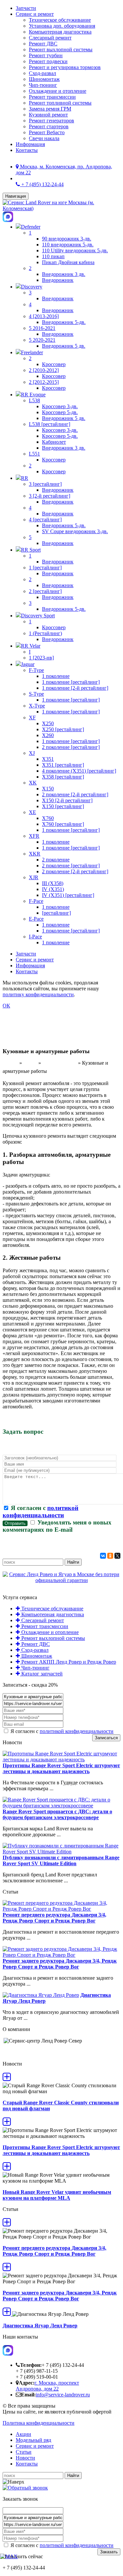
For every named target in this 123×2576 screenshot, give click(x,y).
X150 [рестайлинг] (63, 806)
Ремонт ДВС (43, 44)
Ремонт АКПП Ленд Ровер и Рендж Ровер (68, 1662)
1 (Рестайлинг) (45, 633)
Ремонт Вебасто (47, 132)
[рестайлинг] (56, 913)
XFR (34, 836)
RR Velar (31, 646)
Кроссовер (54, 364)
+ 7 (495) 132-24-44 (42, 184)
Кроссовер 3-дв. (60, 406)
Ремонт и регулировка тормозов (65, 67)
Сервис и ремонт (35, 14)
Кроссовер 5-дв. (60, 412)
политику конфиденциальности (38, 994)
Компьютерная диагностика (60, 32)
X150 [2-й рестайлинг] (67, 800)
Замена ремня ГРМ (50, 109)
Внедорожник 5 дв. (64, 346)
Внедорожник (58, 280)
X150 (48, 789)
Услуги (30, 1063)
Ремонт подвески (48, 61)
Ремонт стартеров (49, 126)
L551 (34, 454)
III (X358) (53, 883)
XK (33, 783)
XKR (35, 854)
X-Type (37, 706)
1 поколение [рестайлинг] (71, 682)
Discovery (32, 287)
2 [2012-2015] (44, 382)
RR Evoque (33, 395)
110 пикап (53, 256)
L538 (34, 400)
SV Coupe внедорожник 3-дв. (75, 531)
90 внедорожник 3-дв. (67, 239)
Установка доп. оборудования (62, 26)
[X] (117, 1556)
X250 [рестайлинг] (63, 729)
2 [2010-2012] (44, 370)
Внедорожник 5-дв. (64, 322)
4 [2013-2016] (44, 316)
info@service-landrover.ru (63, 2395)
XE (32, 812)
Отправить (15, 1523)
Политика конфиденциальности (39, 2423)
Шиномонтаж (44, 79)
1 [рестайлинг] (45, 568)
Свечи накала (44, 138)
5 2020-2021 (42, 340)
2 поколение (56, 860)
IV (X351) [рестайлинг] (68, 895)
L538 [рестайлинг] (50, 424)
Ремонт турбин (46, 55)
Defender (31, 227)
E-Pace (36, 919)
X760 (48, 818)
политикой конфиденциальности (41, 1511)
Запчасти (26, 8)
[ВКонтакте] (103, 1556)
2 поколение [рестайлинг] (71, 747)
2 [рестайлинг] (45, 591)
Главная (10, 1063)
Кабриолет (54, 442)
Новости (25, 2458)
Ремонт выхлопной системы (61, 50)
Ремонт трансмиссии (52, 97)
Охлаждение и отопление (58, 91)
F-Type (36, 670)
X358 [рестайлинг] (63, 777)
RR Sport (31, 550)
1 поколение (56, 676)
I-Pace (35, 937)
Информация (30, 144)
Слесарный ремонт (50, 38)
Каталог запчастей (41, 1674)
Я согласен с (41, 1511)
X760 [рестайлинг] (63, 824)
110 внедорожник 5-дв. (68, 245)
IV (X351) (53, 889)
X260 (48, 735)
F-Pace (36, 901)
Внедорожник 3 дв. (64, 274)
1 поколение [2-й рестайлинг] (75, 688)
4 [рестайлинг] (45, 520)
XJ (32, 753)
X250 (48, 723)
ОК (6, 1006)
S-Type (36, 694)
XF (32, 718)
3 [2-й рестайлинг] (50, 496)
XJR (34, 877)
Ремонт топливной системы (60, 103)
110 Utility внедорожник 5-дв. (75, 250)
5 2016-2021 (42, 328)
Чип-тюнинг (43, 85)
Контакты (27, 150)
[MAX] (9, 2556)
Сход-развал (42, 73)
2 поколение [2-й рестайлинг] (75, 794)
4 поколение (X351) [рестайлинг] (79, 771)
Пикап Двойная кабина (68, 262)
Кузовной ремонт (48, 115)
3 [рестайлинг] (45, 484)
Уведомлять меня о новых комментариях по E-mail (57, 1526)
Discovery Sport (38, 616)
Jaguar (28, 664)
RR (25, 478)
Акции (23, 2434)
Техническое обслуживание (60, 20)
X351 (48, 759)
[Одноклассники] (110, 1556)
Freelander (32, 352)
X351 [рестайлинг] (63, 765)
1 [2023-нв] (41, 658)
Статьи (24, 2452)
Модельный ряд (33, 2440)
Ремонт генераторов (51, 121)
